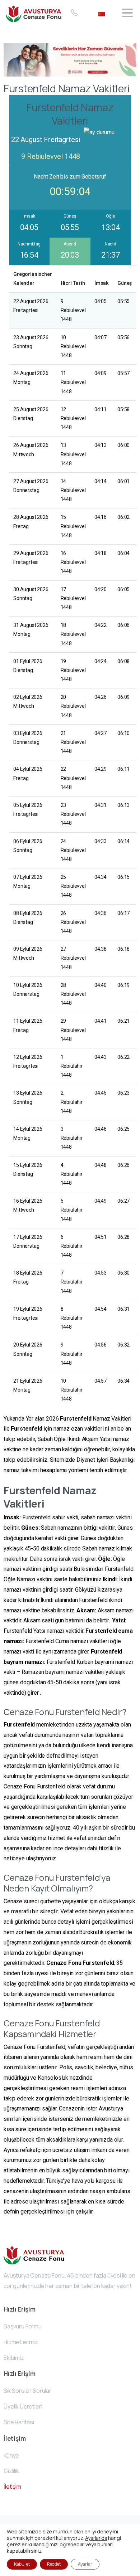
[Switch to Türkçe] (102, 13)
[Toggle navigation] (127, 13)
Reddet (54, 2564)
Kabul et (22, 2564)
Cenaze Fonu (64, 1963)
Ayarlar (85, 2564)
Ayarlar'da (96, 2538)
